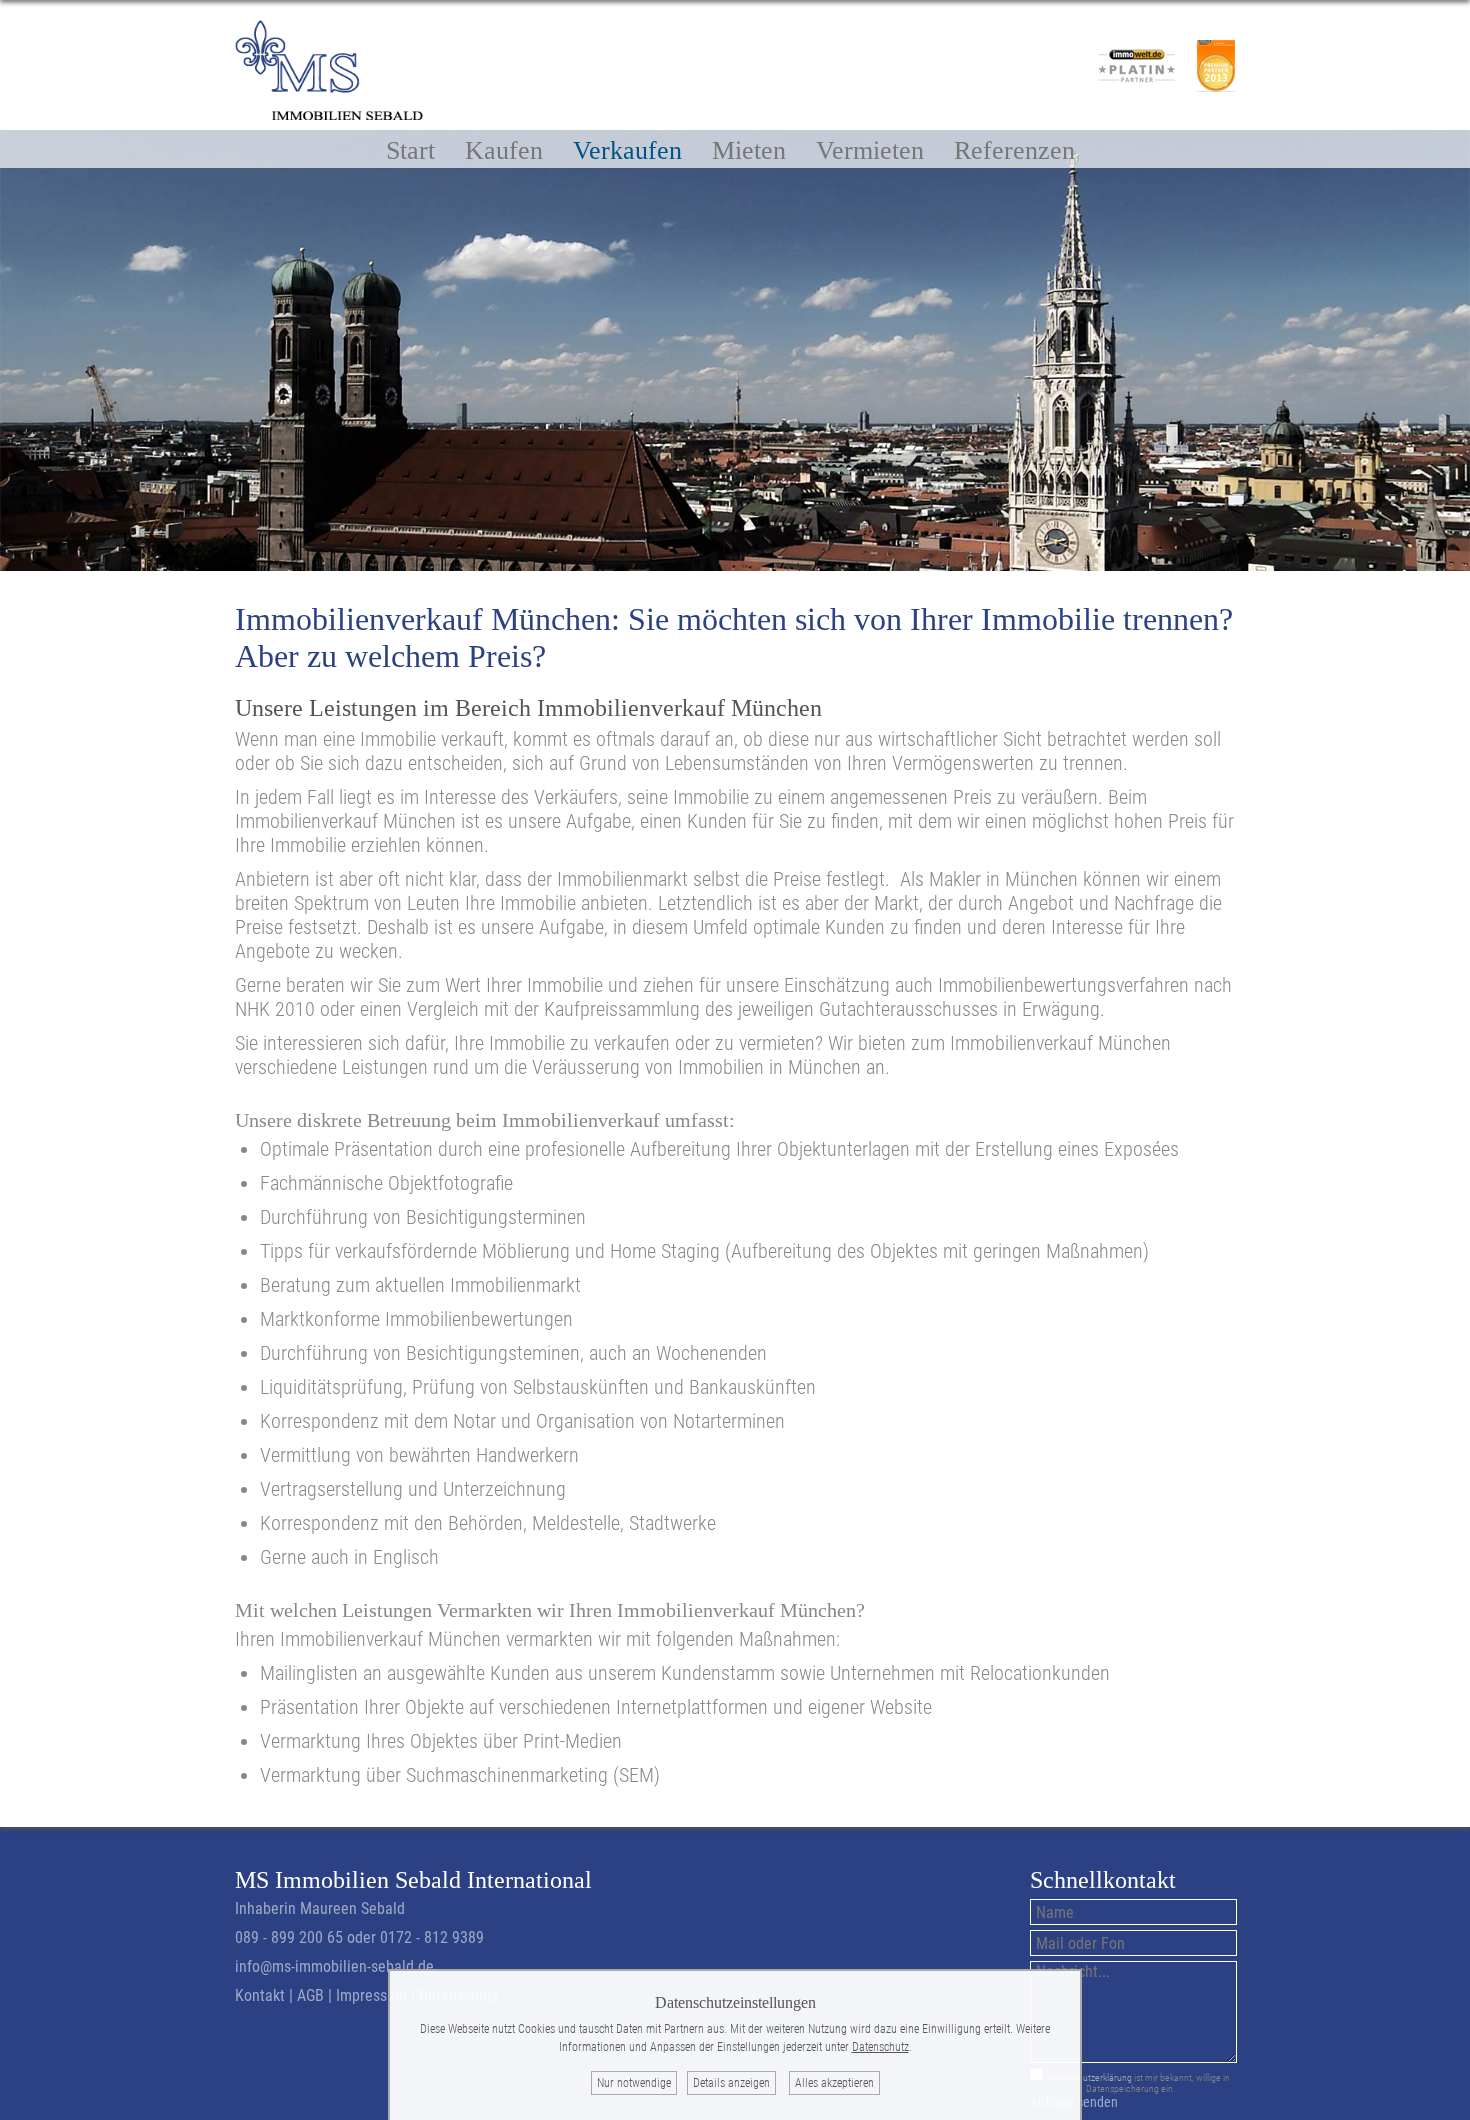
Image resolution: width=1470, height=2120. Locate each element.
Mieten (749, 149)
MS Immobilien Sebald (348, 1880)
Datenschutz (880, 2047)
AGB (310, 1995)
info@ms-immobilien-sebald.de (334, 1966)
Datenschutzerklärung (1088, 2077)
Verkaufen (627, 149)
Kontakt (260, 1995)
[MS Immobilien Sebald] (329, 113)
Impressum (371, 1995)
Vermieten (870, 149)
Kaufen (504, 149)
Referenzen (1014, 149)
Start (410, 149)
